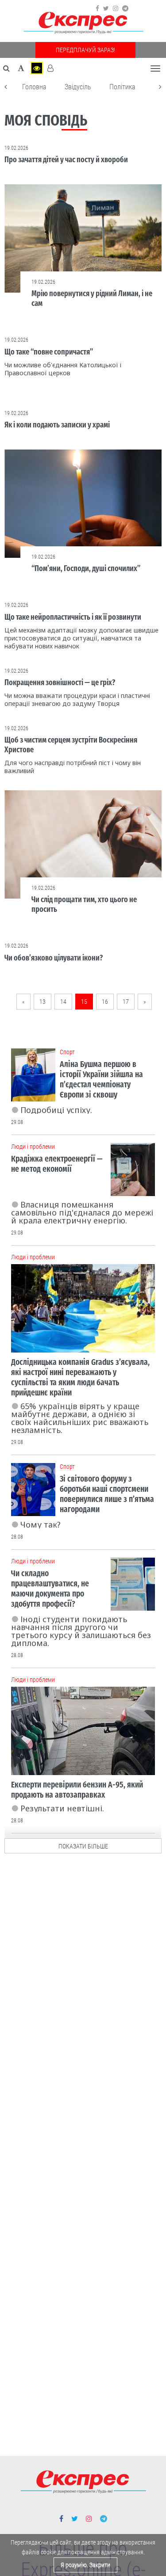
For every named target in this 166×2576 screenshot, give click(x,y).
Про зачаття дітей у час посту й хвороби (66, 160)
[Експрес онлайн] (83, 23)
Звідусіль (78, 87)
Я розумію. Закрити (85, 2565)
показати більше (83, 1846)
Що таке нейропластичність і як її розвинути (73, 617)
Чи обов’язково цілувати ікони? (54, 958)
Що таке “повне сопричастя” (49, 352)
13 (42, 1002)
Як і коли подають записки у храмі (57, 425)
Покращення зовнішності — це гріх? (60, 682)
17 (126, 1002)
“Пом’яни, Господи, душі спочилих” (86, 568)
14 (63, 1002)
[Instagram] (116, 8)
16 (105, 1002)
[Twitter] (106, 8)
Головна (34, 87)
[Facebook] (97, 8)
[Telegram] (125, 8)
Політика (122, 87)
